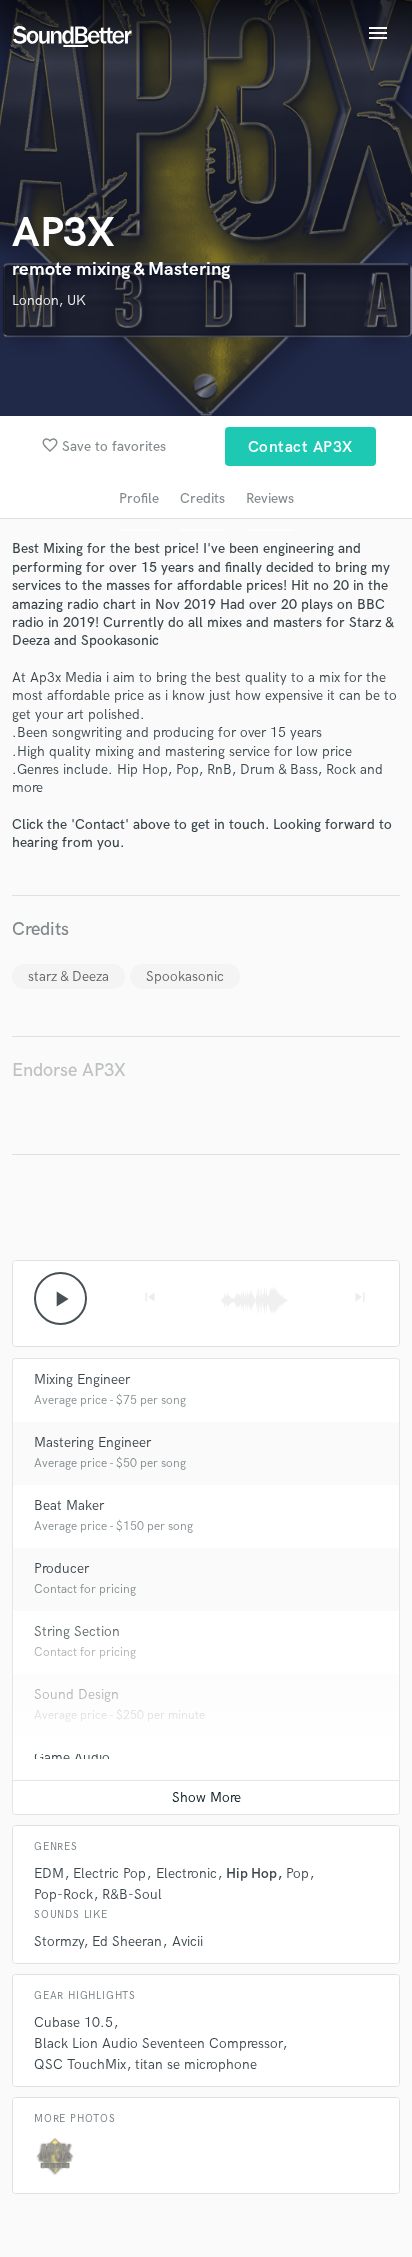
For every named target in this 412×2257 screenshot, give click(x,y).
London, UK (49, 300)
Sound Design (76, 1694)
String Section (77, 1631)
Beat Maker (69, 1505)
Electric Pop (109, 1873)
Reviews (270, 498)
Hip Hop (251, 1873)
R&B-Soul (132, 1894)
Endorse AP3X (69, 1070)
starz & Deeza (68, 976)
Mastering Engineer (92, 1442)
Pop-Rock (63, 1894)
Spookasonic (185, 976)
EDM (49, 1873)
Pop (297, 1873)
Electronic (186, 1873)
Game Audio (72, 1757)
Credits (202, 498)
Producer (61, 1568)
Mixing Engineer (82, 1379)
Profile (139, 498)
